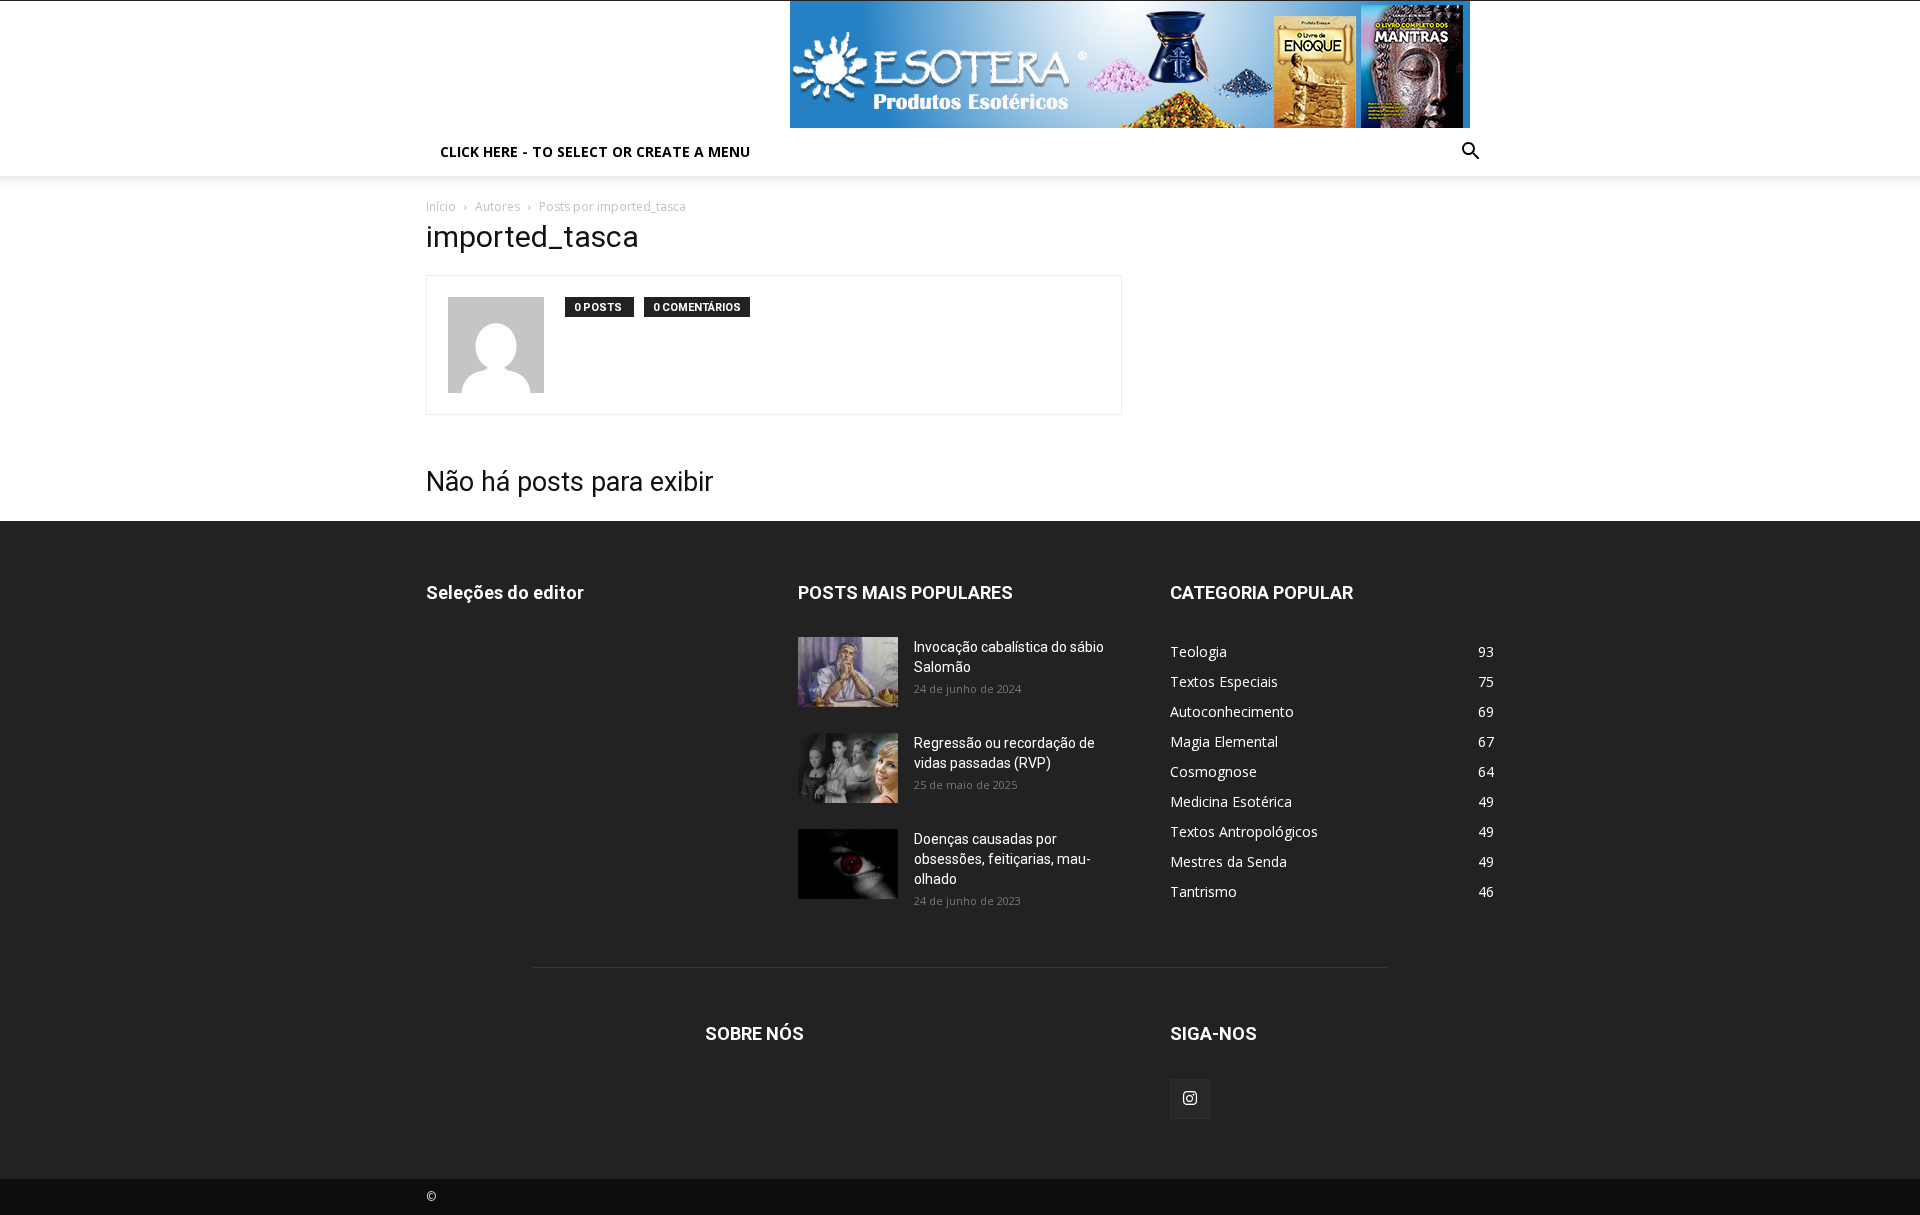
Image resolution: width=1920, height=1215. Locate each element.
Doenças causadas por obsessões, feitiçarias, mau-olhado (1002, 859)
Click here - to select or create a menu (595, 151)
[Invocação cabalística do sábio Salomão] (848, 672)
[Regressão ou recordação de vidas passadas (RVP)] (848, 768)
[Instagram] (1190, 1099)
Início (441, 206)
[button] (1470, 153)
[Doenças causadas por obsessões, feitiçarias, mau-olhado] (848, 864)
